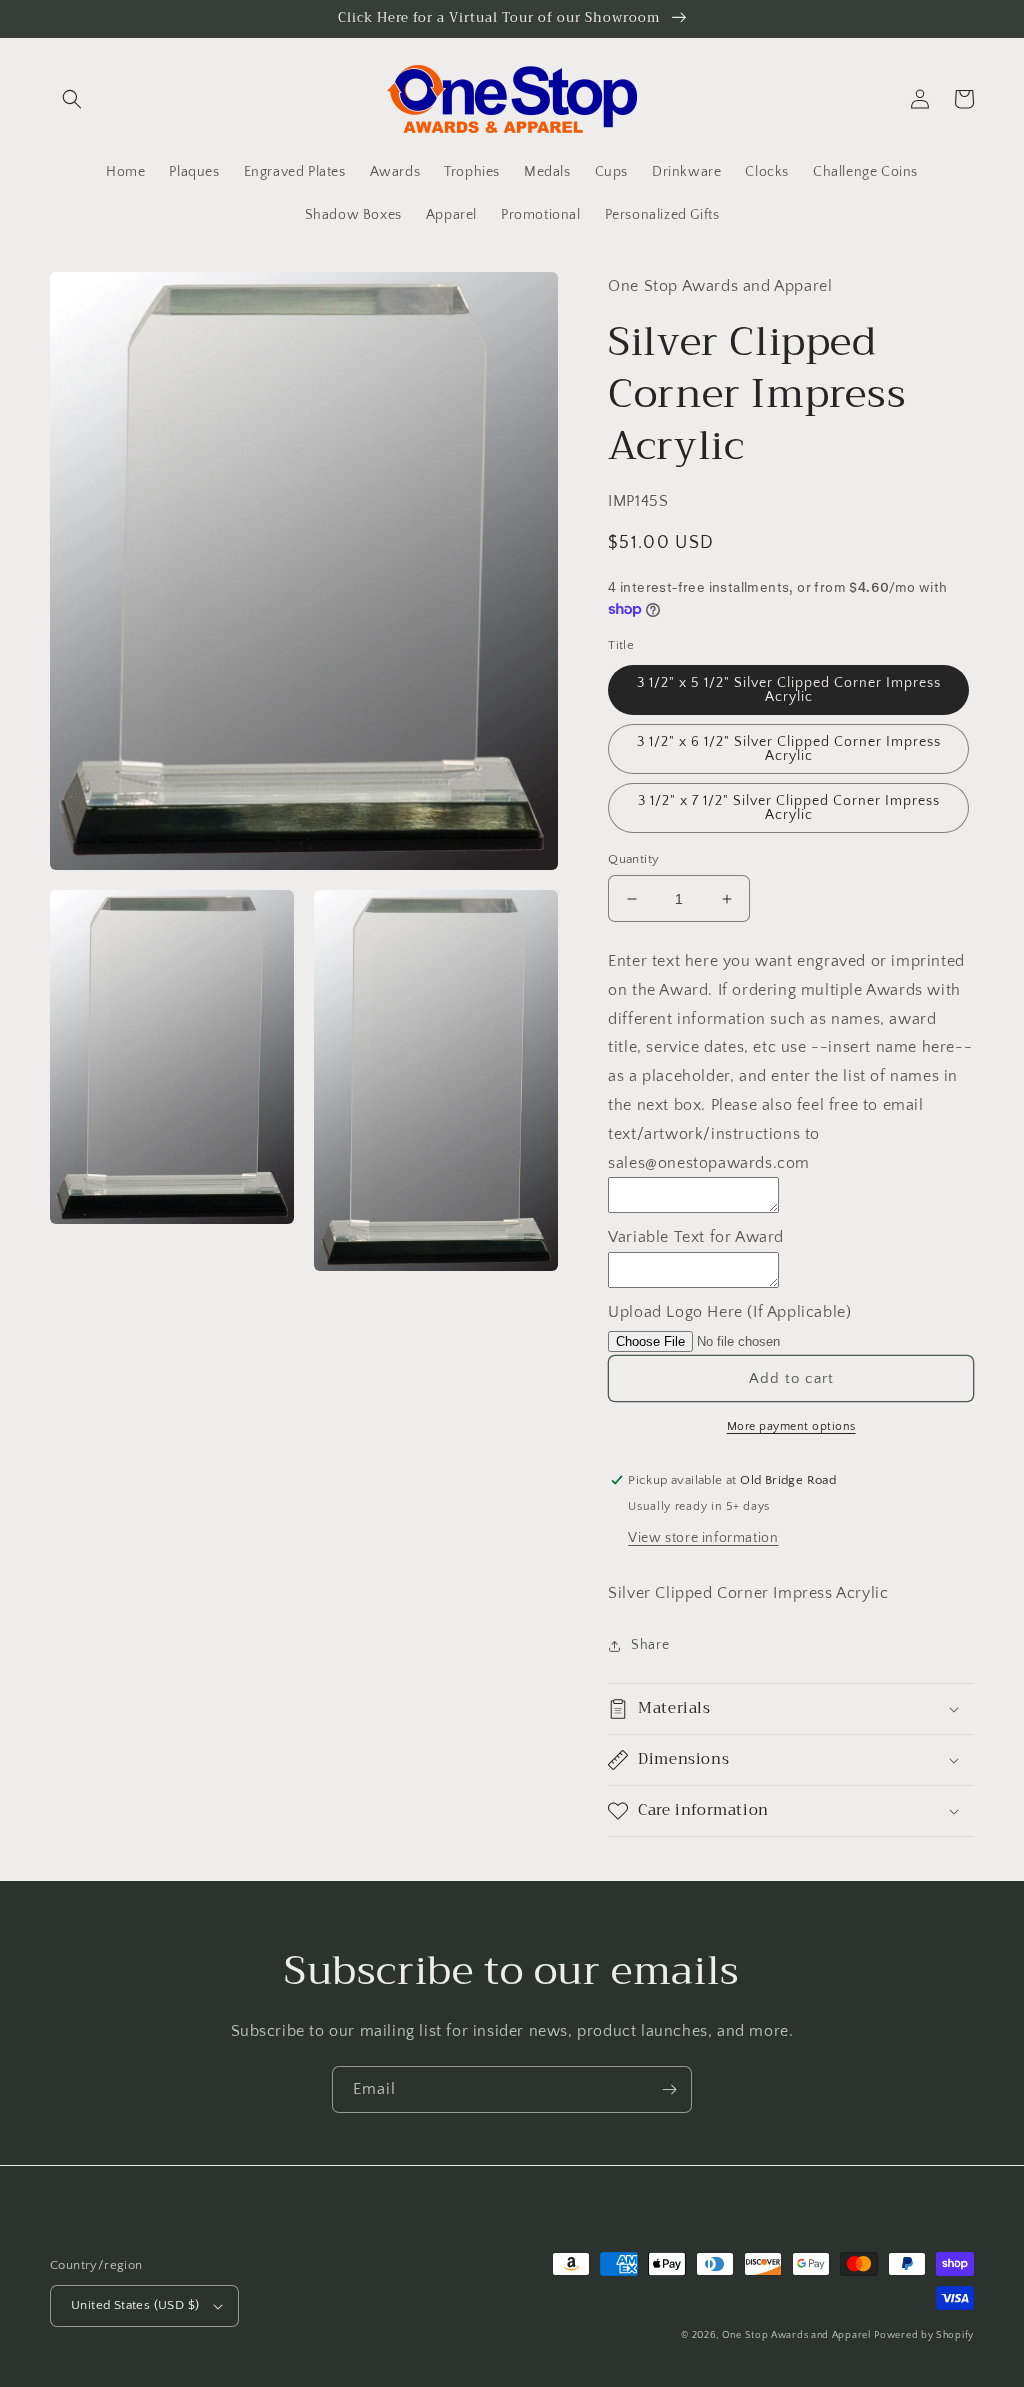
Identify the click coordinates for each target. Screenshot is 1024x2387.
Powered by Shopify (924, 2335)
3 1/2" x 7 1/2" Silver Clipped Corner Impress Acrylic (789, 808)
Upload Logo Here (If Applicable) (729, 1312)
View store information (703, 1538)
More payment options (791, 1426)
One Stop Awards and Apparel (796, 2335)
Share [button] (650, 1645)
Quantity (633, 859)
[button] (72, 99)
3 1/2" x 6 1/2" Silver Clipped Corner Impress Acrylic (789, 749)
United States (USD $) (135, 2305)
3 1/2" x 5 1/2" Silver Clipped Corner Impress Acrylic (789, 690)
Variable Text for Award (696, 1237)
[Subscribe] (669, 2089)
